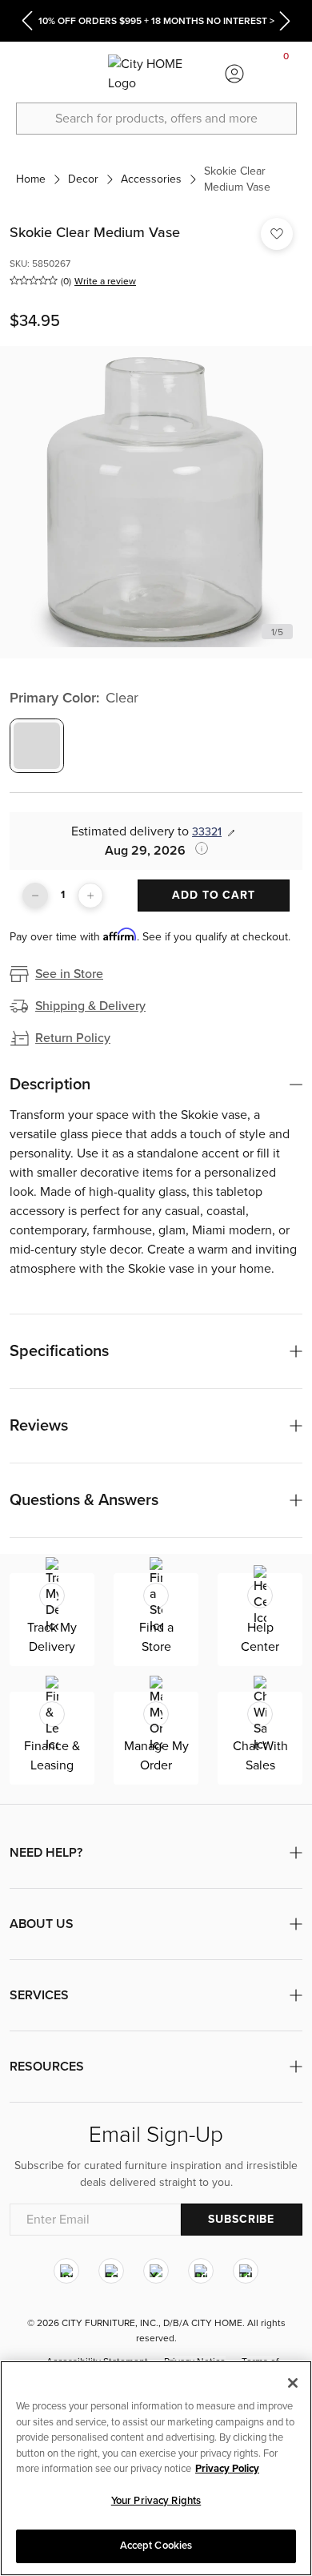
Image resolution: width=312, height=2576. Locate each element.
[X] (156, 2271)
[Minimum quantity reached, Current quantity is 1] (35, 896)
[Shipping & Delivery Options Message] (197, 848)
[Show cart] (286, 74)
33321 (207, 832)
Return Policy (73, 1038)
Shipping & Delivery (90, 1006)
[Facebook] (111, 2271)
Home (31, 179)
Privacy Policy (227, 2469)
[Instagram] (66, 2271)
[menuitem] (26, 74)
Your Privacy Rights (156, 2501)
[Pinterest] (201, 2271)
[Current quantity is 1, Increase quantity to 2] (90, 896)
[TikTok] (246, 2271)
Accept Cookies (156, 2546)
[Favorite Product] (277, 234)
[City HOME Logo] (156, 74)
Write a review (105, 281)
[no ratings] (34, 280)
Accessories (151, 179)
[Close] (293, 2383)
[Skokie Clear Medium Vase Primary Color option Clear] (37, 746)
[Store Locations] (78, 74)
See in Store (69, 974)
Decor (83, 179)
